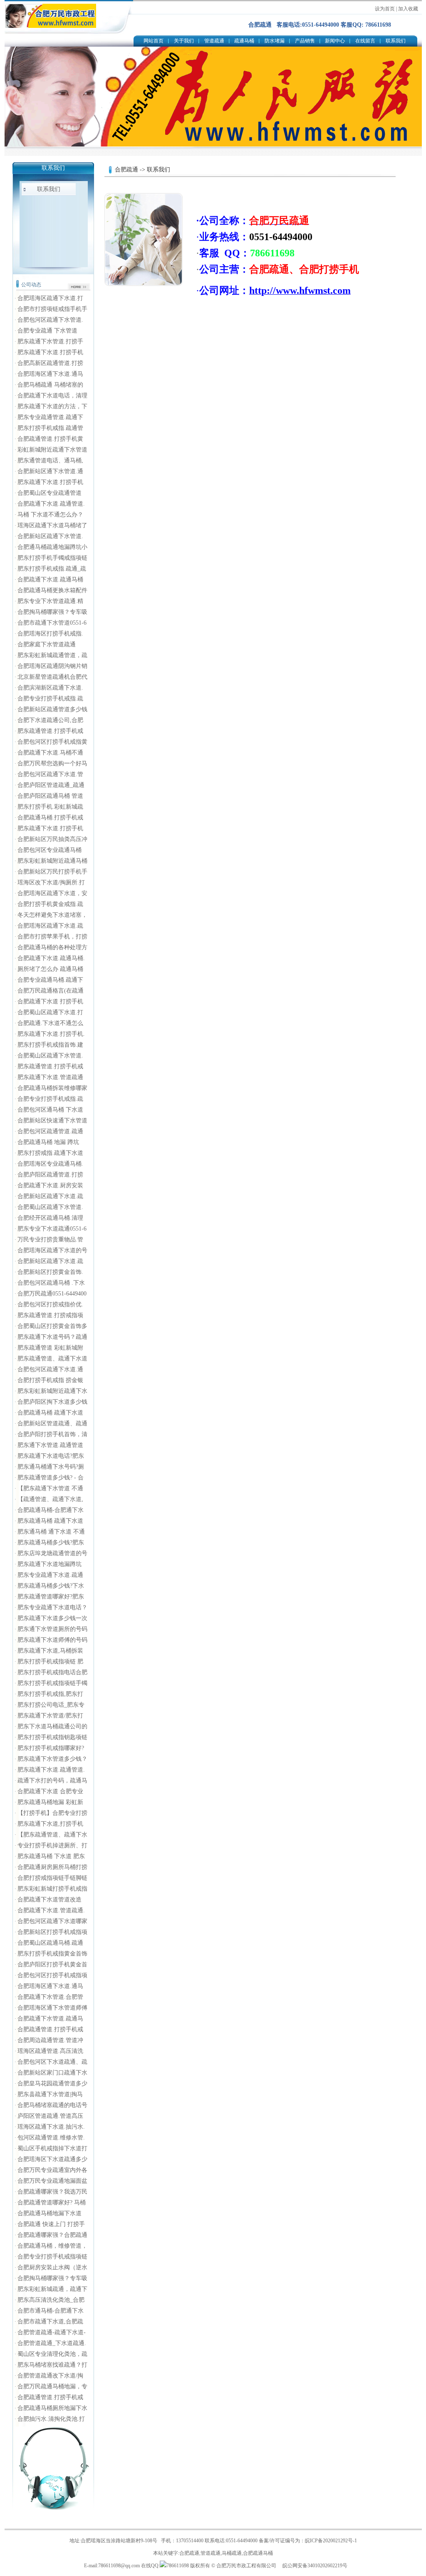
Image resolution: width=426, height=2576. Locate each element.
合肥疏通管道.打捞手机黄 (50, 439)
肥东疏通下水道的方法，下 (52, 406)
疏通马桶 (244, 41)
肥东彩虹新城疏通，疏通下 (52, 2289)
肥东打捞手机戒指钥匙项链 (52, 1737)
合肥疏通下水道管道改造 (50, 1900)
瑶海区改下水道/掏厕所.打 (51, 882)
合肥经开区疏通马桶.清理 (50, 1218)
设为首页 (385, 9)
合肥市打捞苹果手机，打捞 (52, 937)
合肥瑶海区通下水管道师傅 (52, 2008)
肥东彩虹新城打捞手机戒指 (52, 1889)
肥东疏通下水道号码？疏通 (52, 1337)
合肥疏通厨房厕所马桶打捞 (52, 1867)
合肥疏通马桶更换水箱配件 (52, 590)
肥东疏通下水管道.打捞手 (50, 341)
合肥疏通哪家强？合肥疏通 (52, 2235)
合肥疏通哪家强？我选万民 (52, 2192)
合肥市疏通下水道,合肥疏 (50, 2322)
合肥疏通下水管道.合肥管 (50, 1997)
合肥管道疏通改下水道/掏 (50, 2376)
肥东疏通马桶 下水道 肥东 (51, 1856)
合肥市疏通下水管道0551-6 (52, 623)
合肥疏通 (126, 170)
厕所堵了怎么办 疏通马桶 (50, 969)
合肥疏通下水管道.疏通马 (50, 2019)
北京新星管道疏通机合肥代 (52, 677)
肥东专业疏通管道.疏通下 (50, 417)
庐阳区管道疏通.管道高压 (50, 2116)
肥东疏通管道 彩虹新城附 (50, 1348)
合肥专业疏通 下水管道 (47, 331)
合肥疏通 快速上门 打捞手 (51, 2224)
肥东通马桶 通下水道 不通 (51, 1532)
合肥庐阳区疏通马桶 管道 (50, 796)
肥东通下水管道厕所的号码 (52, 1629)
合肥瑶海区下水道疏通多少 (52, 2159)
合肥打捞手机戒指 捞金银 (50, 1380)
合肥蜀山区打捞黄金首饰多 (52, 1326)
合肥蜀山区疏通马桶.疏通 (50, 1943)
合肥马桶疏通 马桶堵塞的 (50, 385)
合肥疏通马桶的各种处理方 (52, 947)
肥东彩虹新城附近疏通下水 (52, 1391)
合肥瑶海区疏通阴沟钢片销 (52, 666)
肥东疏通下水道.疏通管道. (51, 1770)
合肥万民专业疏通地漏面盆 (52, 2181)
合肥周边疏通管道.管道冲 (50, 2040)
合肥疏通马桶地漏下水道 (50, 2213)
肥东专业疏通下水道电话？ (52, 1607)
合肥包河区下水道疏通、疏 (52, 2062)
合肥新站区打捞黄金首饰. (50, 1272)
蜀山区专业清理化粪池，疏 (52, 2354)
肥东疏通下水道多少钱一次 (52, 1618)
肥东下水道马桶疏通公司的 (52, 1726)
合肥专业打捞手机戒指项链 (52, 2257)
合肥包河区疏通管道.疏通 (50, 1131)
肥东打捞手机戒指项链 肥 (50, 1661)
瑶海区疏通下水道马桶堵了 (52, 525)
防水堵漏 (275, 41)
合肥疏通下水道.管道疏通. (51, 1910)
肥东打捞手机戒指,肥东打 (50, 1694)
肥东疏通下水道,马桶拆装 (50, 1651)
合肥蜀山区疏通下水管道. (50, 1056)
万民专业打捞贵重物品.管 (50, 1240)
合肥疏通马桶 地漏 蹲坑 (48, 1142)
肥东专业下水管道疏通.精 (50, 601)
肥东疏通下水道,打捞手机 (50, 1824)
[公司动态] (79, 289)
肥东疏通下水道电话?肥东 (51, 1456)
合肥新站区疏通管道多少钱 (52, 709)
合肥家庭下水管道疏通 (47, 644)
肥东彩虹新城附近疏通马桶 (52, 861)
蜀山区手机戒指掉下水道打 (52, 2148)
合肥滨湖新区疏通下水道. (50, 688)
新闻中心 (335, 41)
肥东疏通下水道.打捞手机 (50, 352)
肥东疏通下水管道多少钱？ (52, 1759)
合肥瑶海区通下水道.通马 (50, 374)
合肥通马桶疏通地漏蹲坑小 (52, 547)
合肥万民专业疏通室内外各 (52, 2170)
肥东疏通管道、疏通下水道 (52, 1359)
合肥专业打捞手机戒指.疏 (50, 699)
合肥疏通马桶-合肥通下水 (51, 1510)
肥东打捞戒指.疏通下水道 (50, 1153)
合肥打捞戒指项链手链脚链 (52, 1878)
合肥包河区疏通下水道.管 (50, 774)
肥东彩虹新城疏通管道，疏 (52, 655)
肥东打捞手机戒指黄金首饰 (52, 1954)
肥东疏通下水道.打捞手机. (51, 1034)
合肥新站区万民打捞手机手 (52, 872)
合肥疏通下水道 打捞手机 (50, 1001)
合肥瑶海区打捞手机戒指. (50, 634)
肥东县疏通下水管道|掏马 (50, 2094)
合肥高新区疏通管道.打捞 (50, 363)
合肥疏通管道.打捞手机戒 (50, 2029)
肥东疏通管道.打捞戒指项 (50, 1315)
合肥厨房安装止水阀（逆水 (52, 2267)
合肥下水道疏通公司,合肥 (50, 720)
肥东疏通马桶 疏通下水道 (50, 1521)
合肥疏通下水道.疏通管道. (51, 504)
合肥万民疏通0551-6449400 (52, 1294)
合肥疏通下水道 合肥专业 (50, 1791)
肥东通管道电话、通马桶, (50, 460)
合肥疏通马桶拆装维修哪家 (52, 1088)
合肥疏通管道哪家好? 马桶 (52, 2203)
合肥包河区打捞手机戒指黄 (52, 742)
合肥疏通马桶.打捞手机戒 (50, 818)
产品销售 (305, 41)
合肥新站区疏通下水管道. (50, 536)
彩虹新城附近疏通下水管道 (52, 450)
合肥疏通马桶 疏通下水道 (50, 1413)
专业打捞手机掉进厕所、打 (52, 1845)
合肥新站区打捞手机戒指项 (52, 1932)
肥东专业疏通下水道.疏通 (50, 1575)
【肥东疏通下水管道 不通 (50, 1488)
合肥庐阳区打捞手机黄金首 (52, 1964)
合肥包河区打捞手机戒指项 (52, 1975)
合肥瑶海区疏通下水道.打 (50, 298)
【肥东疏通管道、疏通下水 (52, 1835)
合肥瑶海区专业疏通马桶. (50, 1164)
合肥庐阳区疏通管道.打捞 (50, 1175)
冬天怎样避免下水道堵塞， (52, 915)
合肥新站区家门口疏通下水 (52, 2073)
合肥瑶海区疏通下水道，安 (52, 893)
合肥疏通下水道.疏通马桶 (50, 579)
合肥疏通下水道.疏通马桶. (51, 958)
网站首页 (154, 41)
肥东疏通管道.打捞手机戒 (50, 731)
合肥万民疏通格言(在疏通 (51, 991)
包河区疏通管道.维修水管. (51, 2138)
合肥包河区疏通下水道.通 (50, 1369)
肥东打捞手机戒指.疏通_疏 (52, 569)
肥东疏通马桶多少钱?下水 (51, 1586)
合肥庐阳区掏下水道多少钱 (52, 1402)
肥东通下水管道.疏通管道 (50, 1445)
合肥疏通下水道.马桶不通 (50, 753)
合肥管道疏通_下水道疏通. (52, 2343)
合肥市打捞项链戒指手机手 (52, 309)
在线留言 (365, 41)
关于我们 (184, 41)
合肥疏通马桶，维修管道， (52, 2246)
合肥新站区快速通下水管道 (52, 1120)
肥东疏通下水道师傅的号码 (52, 1640)
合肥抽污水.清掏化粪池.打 (51, 2419)
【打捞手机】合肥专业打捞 (52, 1813)
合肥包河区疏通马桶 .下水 (51, 1283)
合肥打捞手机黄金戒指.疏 (50, 904)
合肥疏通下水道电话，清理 (52, 396)
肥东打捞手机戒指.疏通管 (50, 428)
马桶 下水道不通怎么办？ (50, 515)
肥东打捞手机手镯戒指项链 (52, 558)
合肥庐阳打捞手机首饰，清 (52, 1434)
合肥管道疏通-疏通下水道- (52, 2332)
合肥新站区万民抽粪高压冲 (52, 839)
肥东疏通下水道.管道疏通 (50, 1077)
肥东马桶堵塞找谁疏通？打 (52, 2365)
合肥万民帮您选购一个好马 (52, 763)
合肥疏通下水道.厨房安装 (50, 1185)
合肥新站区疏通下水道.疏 (50, 1196)
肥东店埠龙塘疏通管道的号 (52, 1553)
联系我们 (396, 41)
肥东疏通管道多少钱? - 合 (51, 1478)
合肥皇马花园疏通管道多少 (52, 2083)
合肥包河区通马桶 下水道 (50, 1110)
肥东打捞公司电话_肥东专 (51, 1705)
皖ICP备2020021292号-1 (331, 2541)
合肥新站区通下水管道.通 (50, 471)
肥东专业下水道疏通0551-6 (52, 1229)
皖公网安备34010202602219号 (315, 2566)
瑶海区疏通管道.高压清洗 (50, 2051)
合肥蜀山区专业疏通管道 (50, 493)
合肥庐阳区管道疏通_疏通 (51, 785)
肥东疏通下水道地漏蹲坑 (50, 1564)
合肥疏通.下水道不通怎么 (50, 1023)
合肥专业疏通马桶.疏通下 (50, 980)
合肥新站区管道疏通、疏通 (52, 1423)
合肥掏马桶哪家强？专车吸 (52, 612)
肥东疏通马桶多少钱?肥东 (51, 1542)
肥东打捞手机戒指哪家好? (51, 1748)
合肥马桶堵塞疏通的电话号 (52, 2105)
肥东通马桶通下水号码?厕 (51, 1467)
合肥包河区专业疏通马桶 (50, 850)
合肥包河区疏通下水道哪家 (52, 1921)
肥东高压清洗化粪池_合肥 (51, 2300)
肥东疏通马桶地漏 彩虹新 (50, 1802)
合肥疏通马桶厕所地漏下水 (52, 2408)
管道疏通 (214, 41)
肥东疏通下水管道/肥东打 (50, 1716)
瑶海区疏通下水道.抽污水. (51, 2127)
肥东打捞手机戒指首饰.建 (50, 1045)
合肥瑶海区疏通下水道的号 (52, 1250)
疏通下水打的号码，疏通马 (52, 1781)
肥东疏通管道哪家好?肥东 (51, 1597)
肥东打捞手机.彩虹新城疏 (50, 807)
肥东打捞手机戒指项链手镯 (52, 1683)
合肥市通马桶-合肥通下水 (51, 2311)
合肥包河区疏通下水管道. (50, 320)
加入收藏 (408, 9)
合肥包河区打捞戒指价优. (50, 1304)
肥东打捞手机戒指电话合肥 (52, 1672)
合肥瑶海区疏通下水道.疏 (50, 926)
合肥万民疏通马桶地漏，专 (52, 2386)
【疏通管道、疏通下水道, (50, 1499)
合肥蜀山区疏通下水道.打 (50, 1012)
